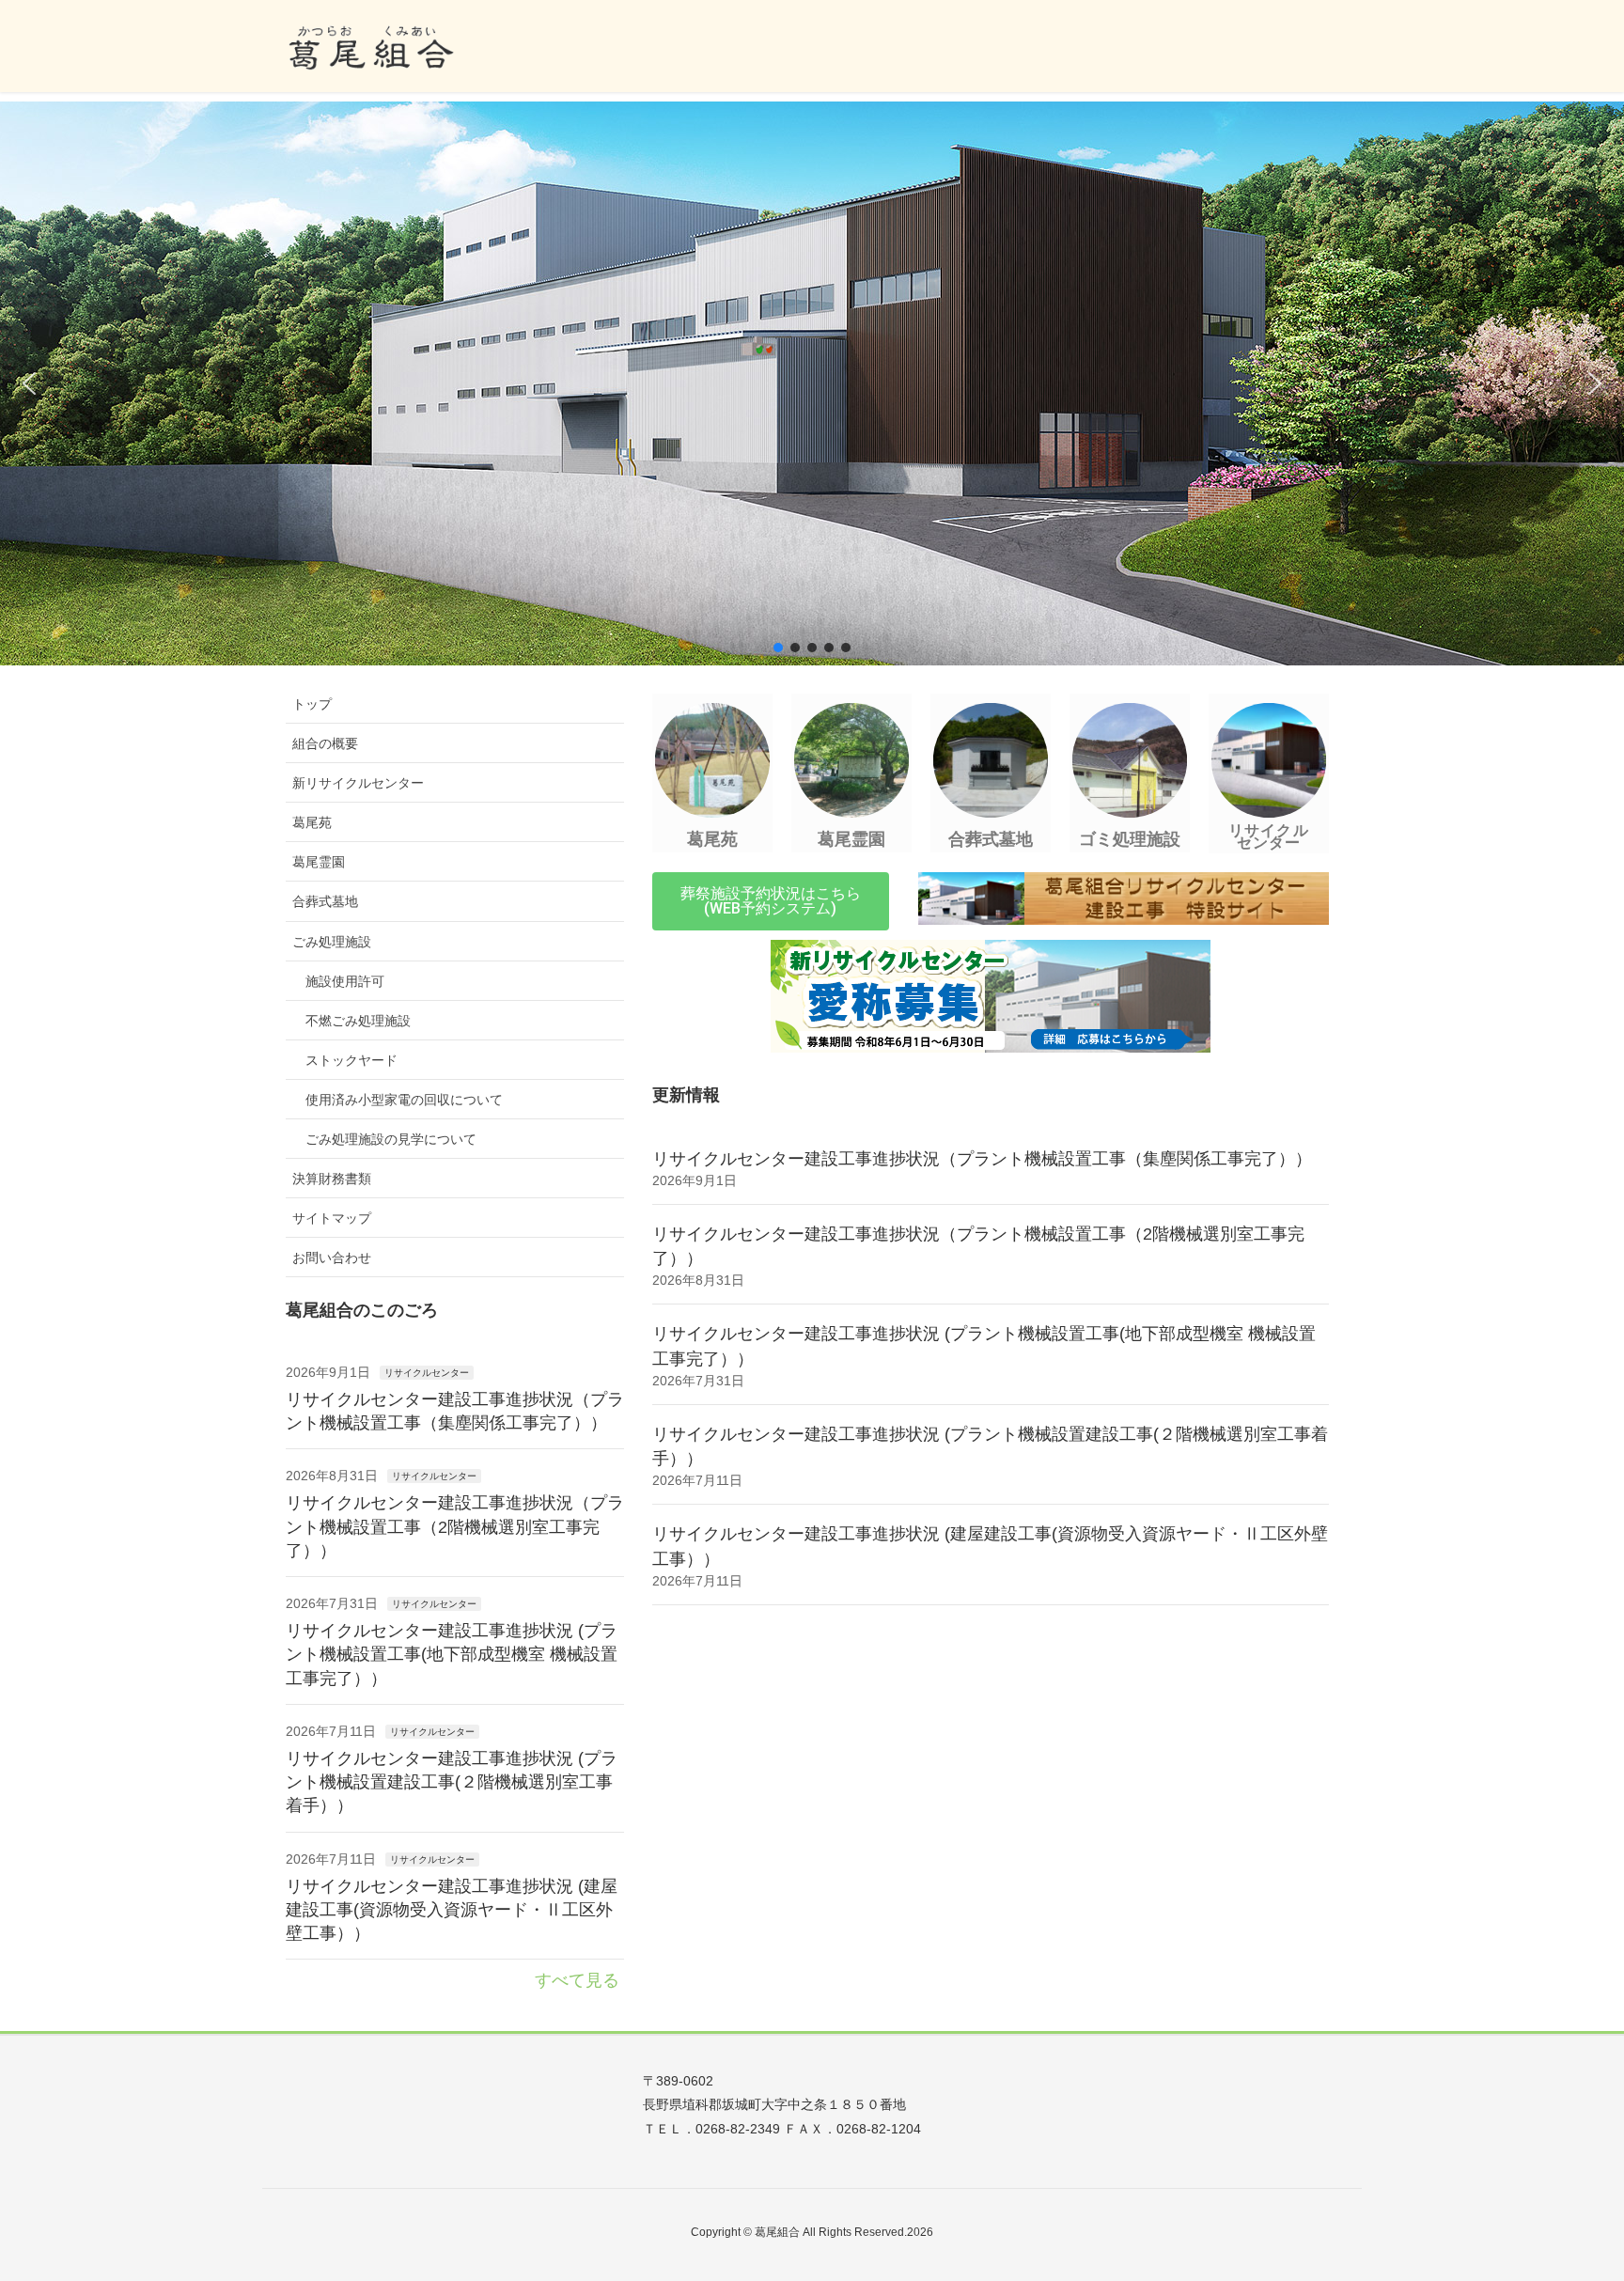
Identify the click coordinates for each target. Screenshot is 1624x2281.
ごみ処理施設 (332, 942)
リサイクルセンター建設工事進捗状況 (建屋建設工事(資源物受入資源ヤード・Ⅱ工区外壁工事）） (452, 1909)
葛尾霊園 (319, 862)
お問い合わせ (332, 1258)
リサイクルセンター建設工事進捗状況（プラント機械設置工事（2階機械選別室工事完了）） (455, 1526)
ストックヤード (351, 1060)
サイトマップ (332, 1218)
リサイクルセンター (427, 1373)
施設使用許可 (345, 981)
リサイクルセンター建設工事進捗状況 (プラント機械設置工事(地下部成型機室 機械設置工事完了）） (452, 1654)
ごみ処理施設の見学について (391, 1139)
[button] (29, 383)
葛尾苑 (312, 822)
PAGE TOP (1571, 2195)
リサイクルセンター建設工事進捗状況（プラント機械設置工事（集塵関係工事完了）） (982, 1158)
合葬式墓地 (325, 901)
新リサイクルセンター (358, 783)
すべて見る (577, 1980)
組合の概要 (325, 743)
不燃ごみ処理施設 (358, 1021)
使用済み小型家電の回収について (404, 1100)
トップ (312, 704)
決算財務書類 (332, 1179)
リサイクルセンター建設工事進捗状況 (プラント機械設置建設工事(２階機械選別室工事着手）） (452, 1781)
